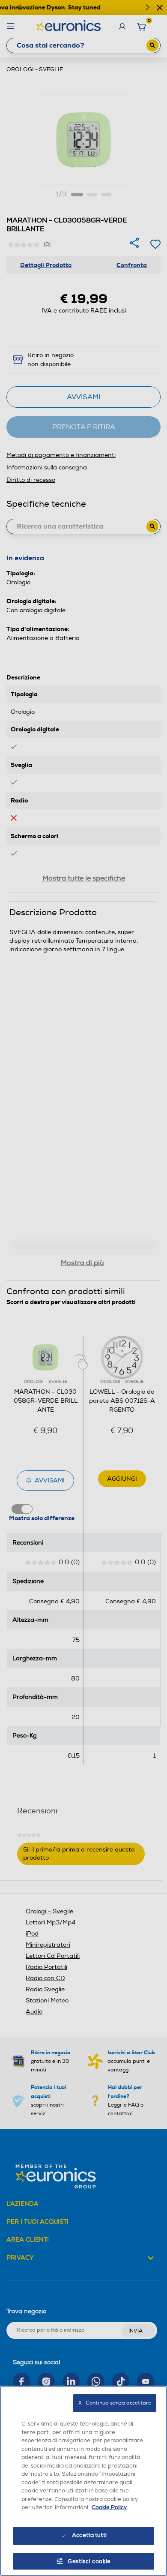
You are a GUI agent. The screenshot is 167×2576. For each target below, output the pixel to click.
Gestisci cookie (89, 2561)
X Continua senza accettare (115, 2403)
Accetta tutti (89, 2535)
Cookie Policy (109, 2507)
